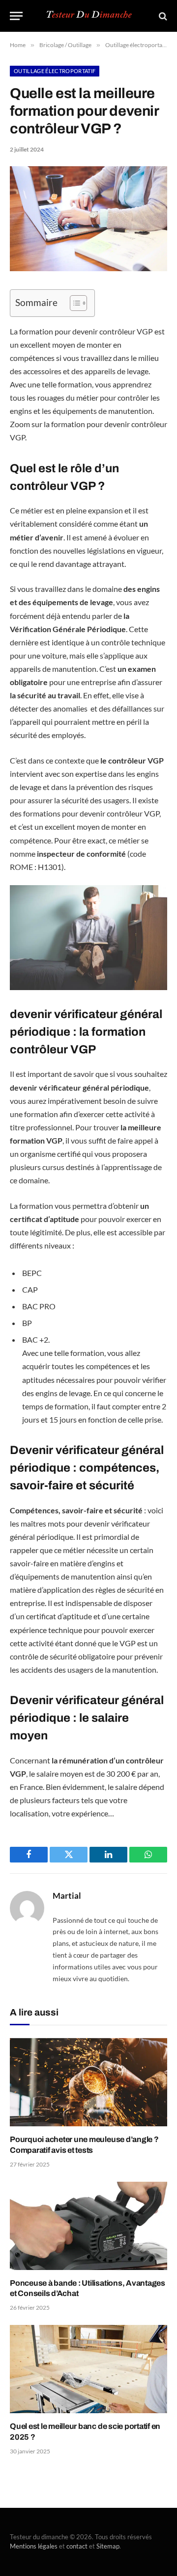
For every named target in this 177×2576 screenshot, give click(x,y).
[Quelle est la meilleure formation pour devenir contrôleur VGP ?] (88, 268)
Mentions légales (34, 2546)
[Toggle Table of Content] (74, 303)
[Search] (162, 16)
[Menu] (16, 16)
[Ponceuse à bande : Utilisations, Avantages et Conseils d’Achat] (88, 2226)
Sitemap (108, 2546)
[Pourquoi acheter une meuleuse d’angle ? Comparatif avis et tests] (88, 2082)
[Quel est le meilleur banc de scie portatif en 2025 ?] (88, 2369)
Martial (67, 1896)
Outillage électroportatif (55, 71)
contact (77, 2546)
